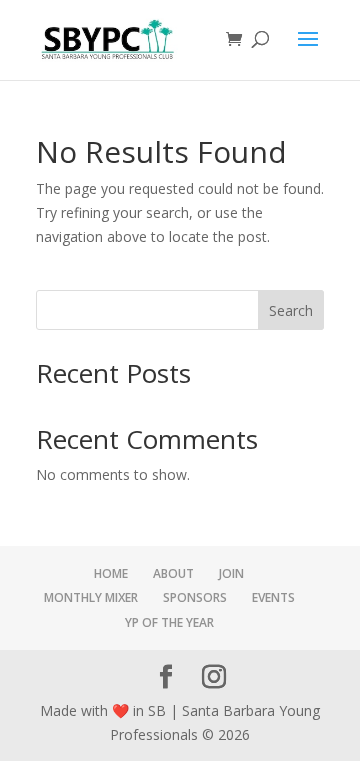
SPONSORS (195, 597)
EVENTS (273, 597)
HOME (111, 573)
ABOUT (173, 573)
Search (291, 310)
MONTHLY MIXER (91, 597)
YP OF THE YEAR (169, 622)
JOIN (231, 573)
